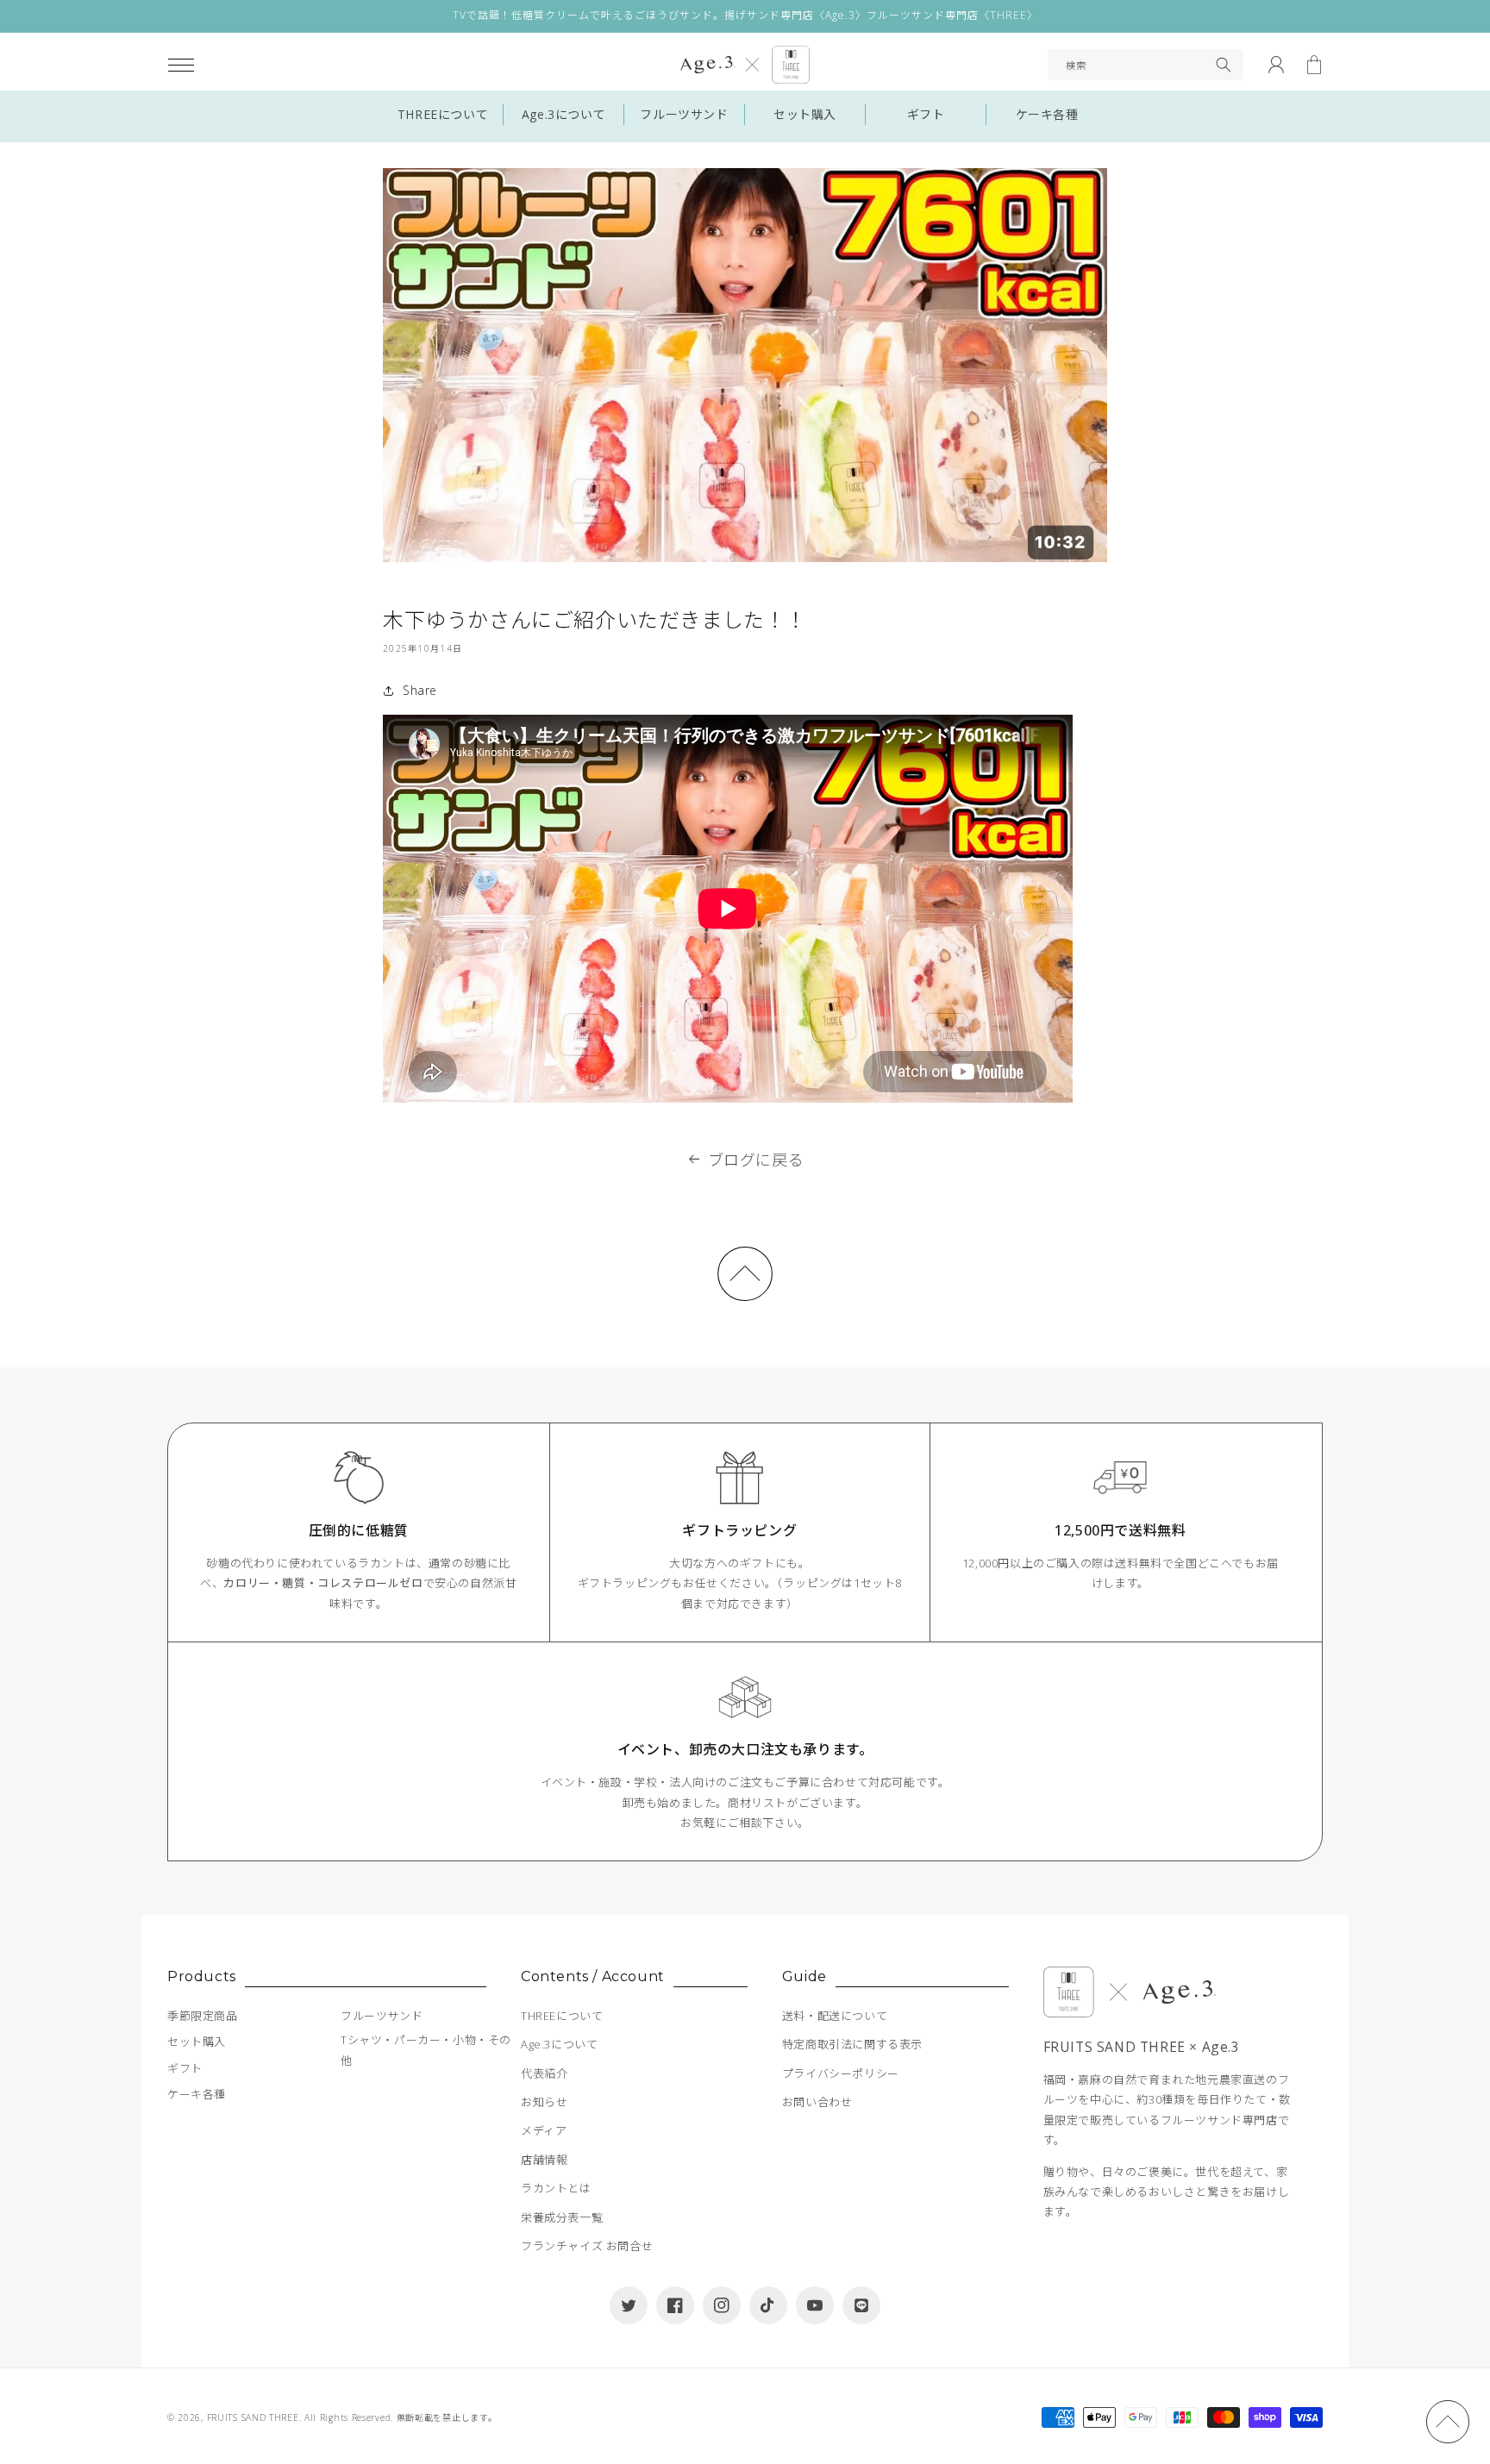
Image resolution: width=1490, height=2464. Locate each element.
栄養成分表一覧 (562, 2217)
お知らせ (544, 2102)
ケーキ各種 (1047, 114)
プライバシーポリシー (841, 2073)
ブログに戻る (756, 1160)
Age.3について (563, 114)
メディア (544, 2130)
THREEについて (443, 114)
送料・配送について (835, 2016)
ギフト (926, 114)
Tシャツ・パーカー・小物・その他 (426, 2050)
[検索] (1224, 65)
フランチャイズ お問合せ (587, 2246)
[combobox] (1146, 65)
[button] (181, 65)
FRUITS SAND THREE (253, 2417)
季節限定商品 (203, 2016)
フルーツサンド (684, 114)
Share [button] (420, 690)
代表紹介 (544, 2073)
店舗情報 (544, 2160)
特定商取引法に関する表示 (852, 2044)
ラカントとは (556, 2188)
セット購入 (805, 114)
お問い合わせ (817, 2102)
